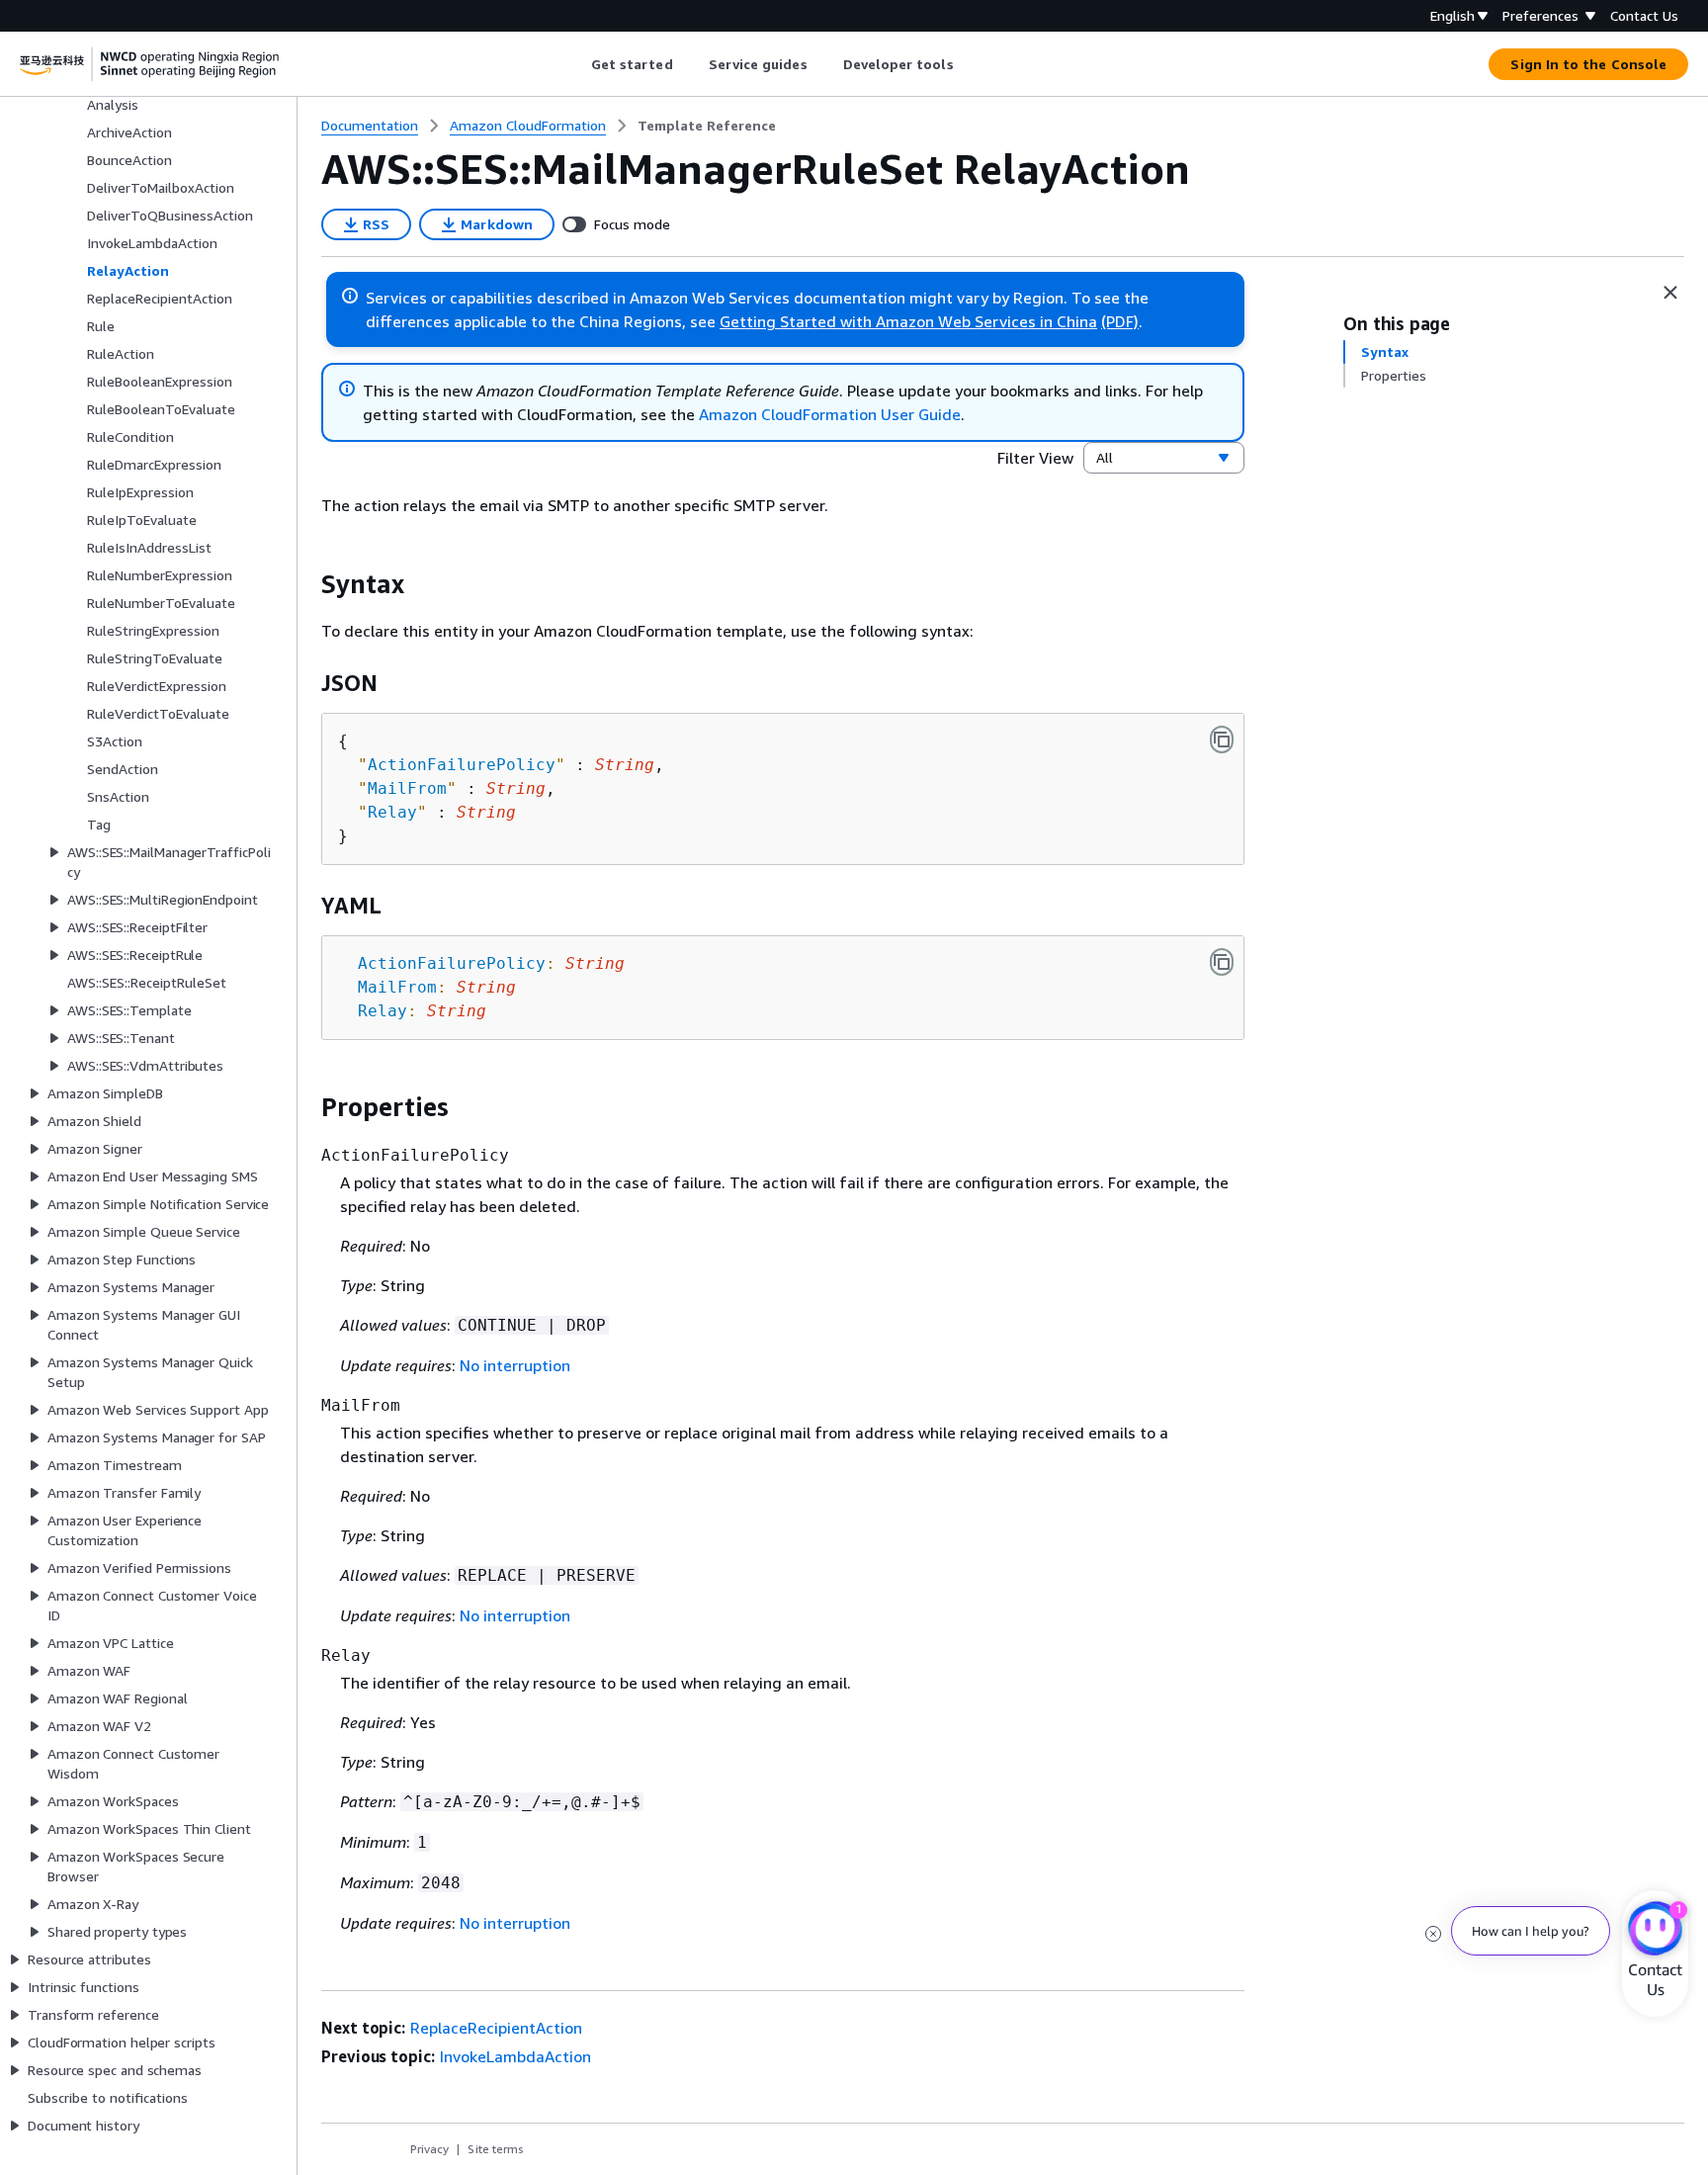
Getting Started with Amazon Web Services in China (908, 321)
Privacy (429, 2149)
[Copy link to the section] (305, 584)
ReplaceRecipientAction (496, 2028)
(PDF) (1120, 321)
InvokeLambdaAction (515, 2056)
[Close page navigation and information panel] (1670, 293)
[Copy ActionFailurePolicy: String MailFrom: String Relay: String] (1222, 962)
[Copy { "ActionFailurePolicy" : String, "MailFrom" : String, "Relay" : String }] (1222, 739)
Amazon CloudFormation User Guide (830, 414)
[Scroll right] (968, 64)
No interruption (515, 1365)
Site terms (496, 2149)
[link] (707, 126)
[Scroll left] (576, 64)
